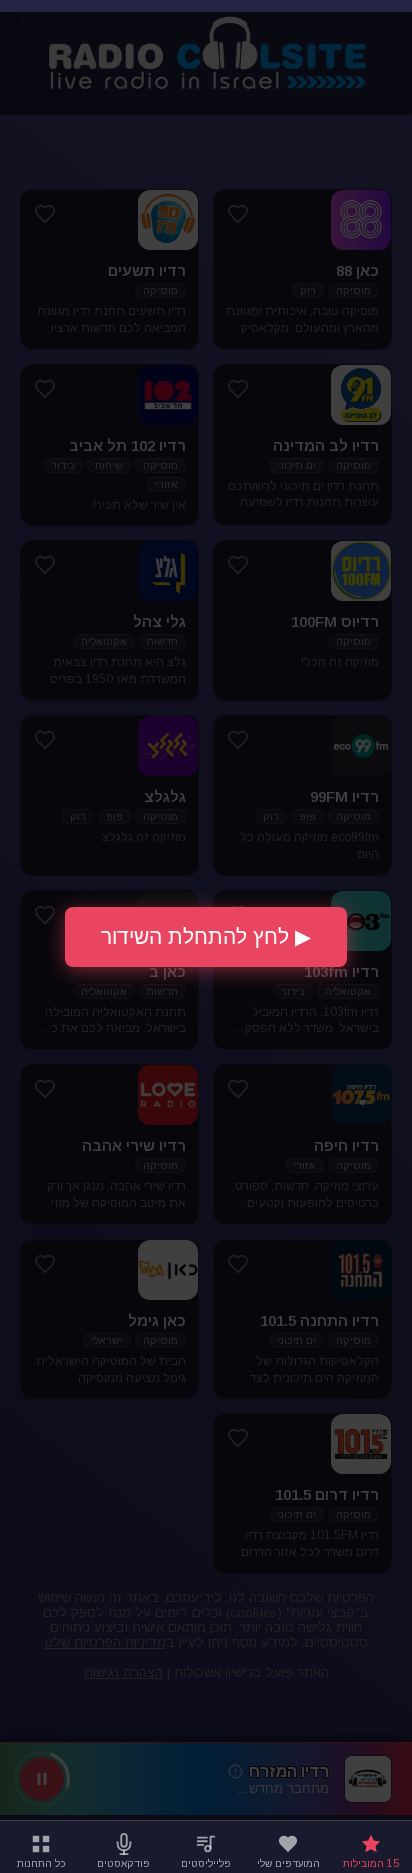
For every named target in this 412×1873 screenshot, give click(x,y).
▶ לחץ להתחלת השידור (206, 936)
